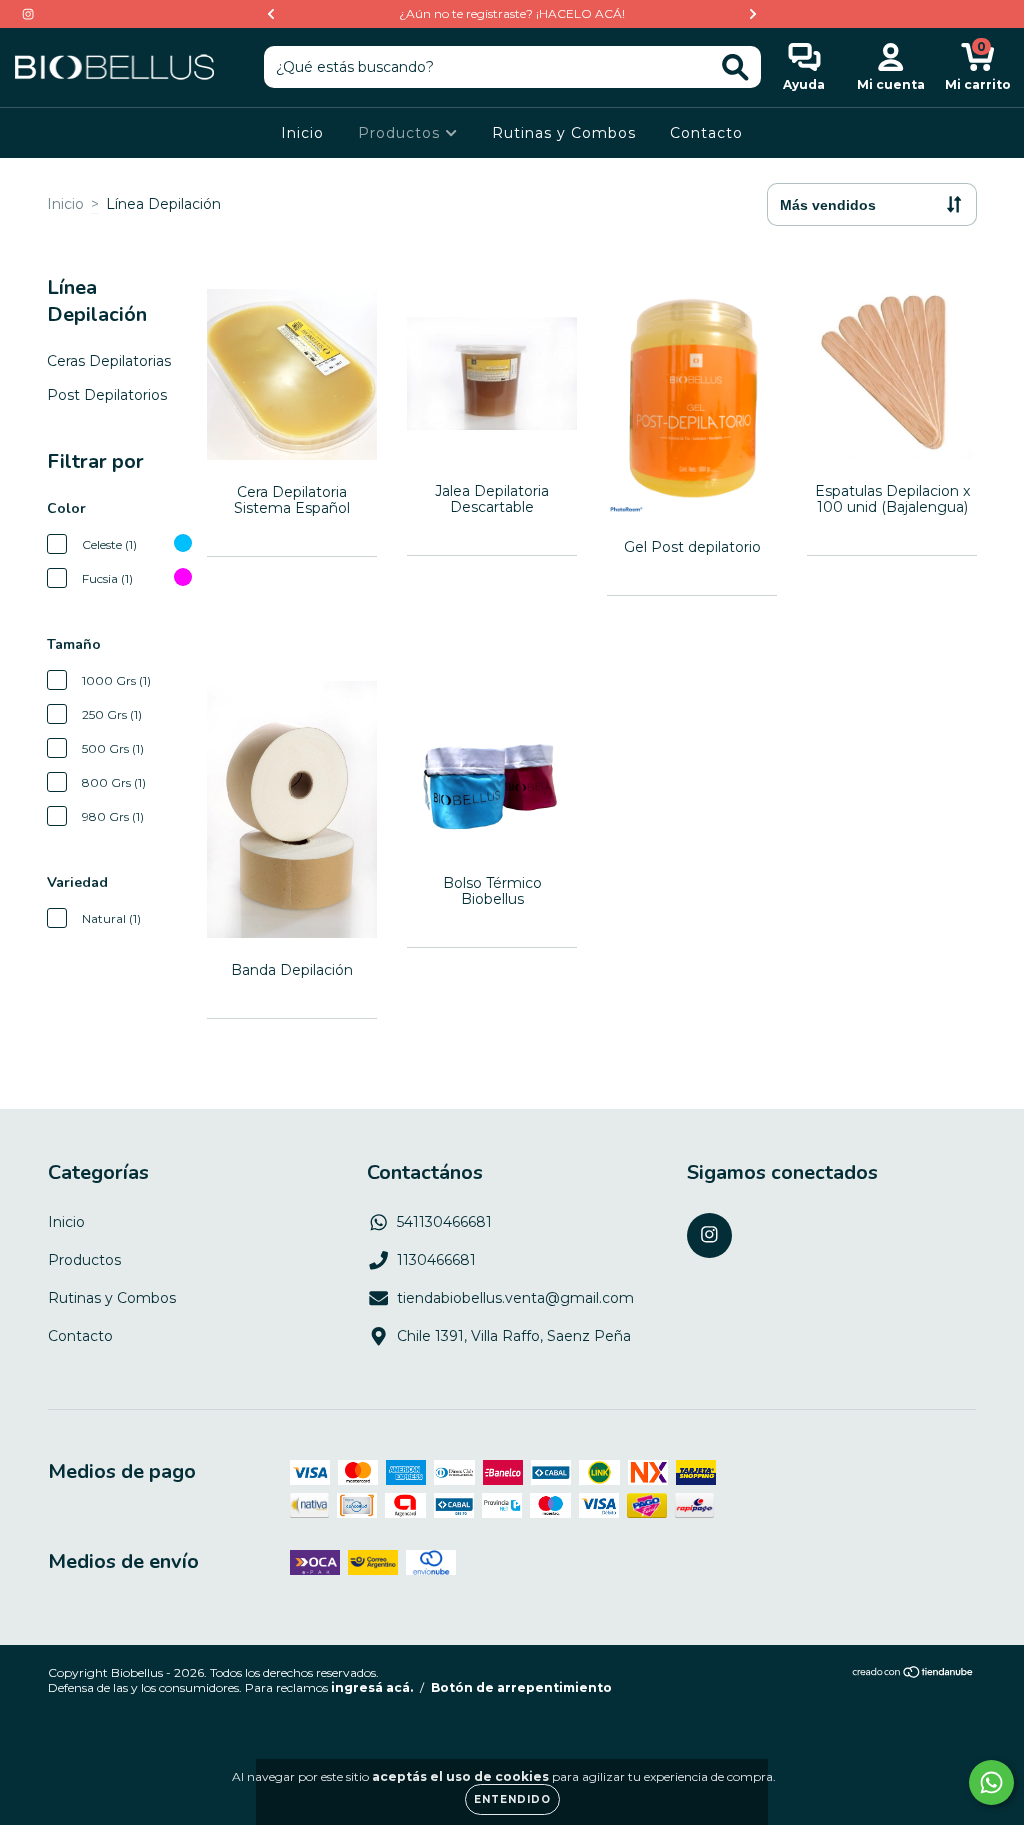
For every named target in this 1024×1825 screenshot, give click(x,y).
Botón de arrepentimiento (521, 1687)
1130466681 (436, 1260)
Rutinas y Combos (564, 133)
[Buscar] (735, 67)
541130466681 (444, 1222)
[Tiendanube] (913, 1674)
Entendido (512, 1799)
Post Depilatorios (107, 395)
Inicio (302, 133)
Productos (401, 133)
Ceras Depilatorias (109, 361)
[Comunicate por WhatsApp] (991, 1782)
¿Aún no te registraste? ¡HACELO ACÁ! (512, 13)
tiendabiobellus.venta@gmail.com (515, 1298)
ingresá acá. (372, 1687)
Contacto (706, 133)
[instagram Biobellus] (28, 14)
